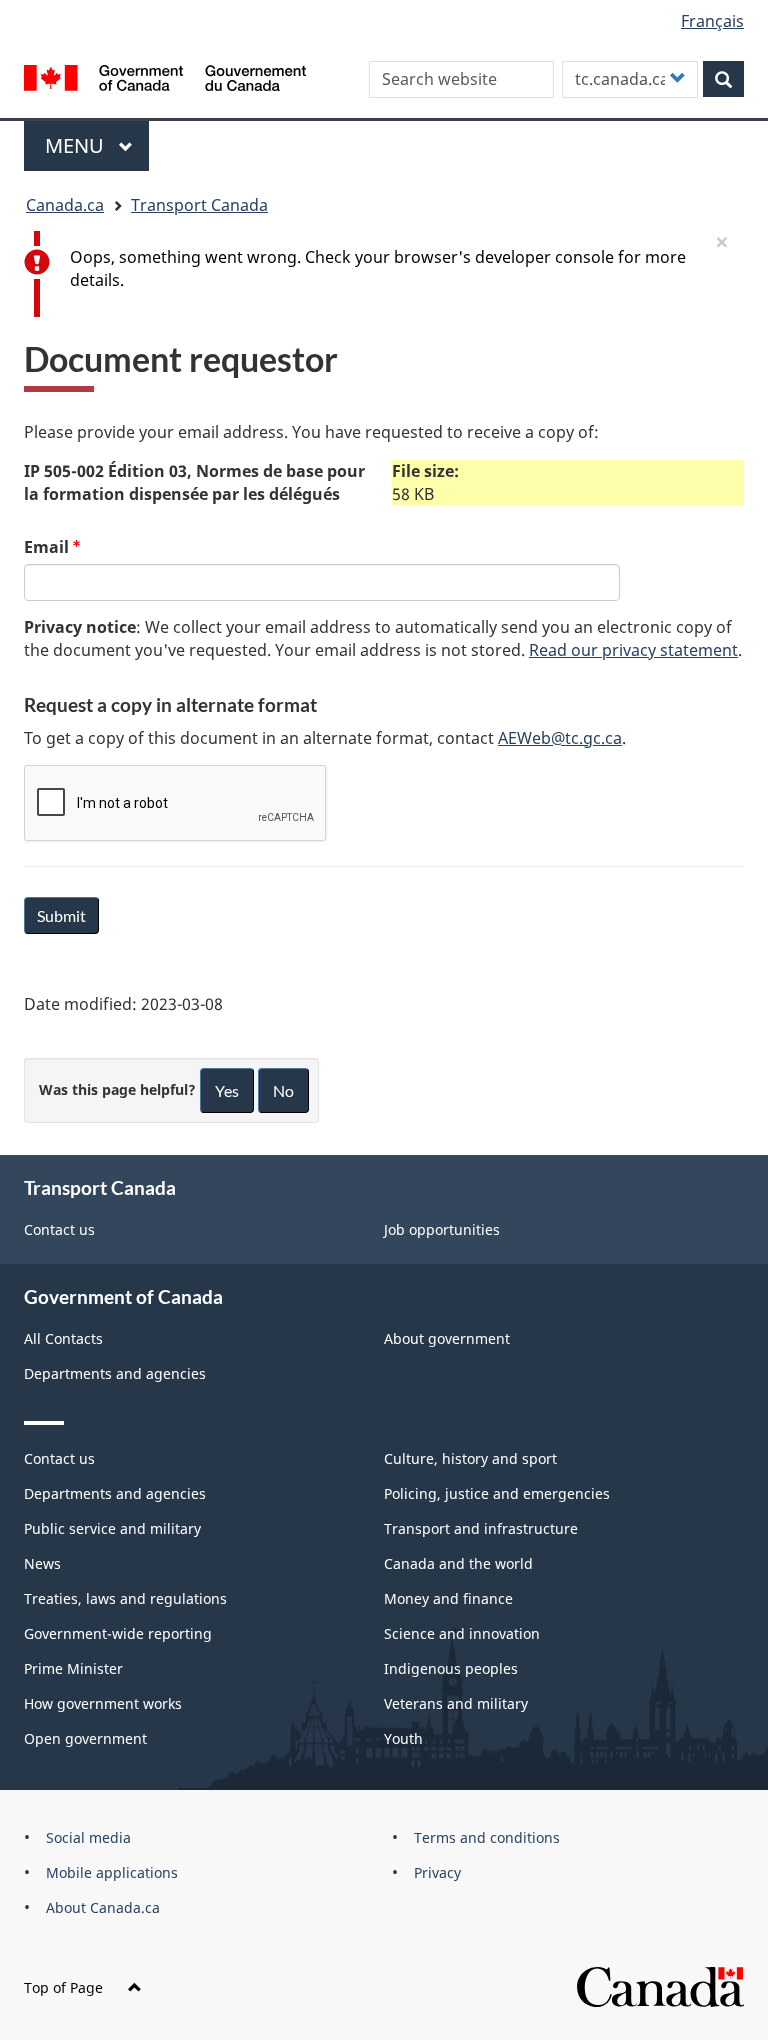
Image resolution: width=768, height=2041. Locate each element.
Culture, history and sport (470, 1458)
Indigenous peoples (451, 1668)
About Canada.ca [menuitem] (103, 1907)
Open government (85, 1738)
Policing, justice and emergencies (497, 1493)
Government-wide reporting (118, 1633)
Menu (77, 145)
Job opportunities (442, 1229)
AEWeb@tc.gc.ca (560, 738)
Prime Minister (73, 1668)
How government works (103, 1703)
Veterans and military (456, 1703)
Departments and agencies (115, 1373)
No (283, 1090)
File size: (425, 471)
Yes (227, 1090)
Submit (61, 915)
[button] (722, 241)
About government (447, 1338)
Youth (403, 1738)
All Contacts (63, 1338)
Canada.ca (65, 205)
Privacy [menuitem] (437, 1872)
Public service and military (112, 1528)
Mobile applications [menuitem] (112, 1872)
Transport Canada (199, 205)
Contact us (59, 1229)
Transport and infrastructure (481, 1528)
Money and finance (448, 1598)
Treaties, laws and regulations (125, 1598)
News (42, 1563)
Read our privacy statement (633, 650)
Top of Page (63, 1987)
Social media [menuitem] (88, 1837)
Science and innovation (462, 1633)
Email (46, 547)
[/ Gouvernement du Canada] (165, 76)
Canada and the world (458, 1563)
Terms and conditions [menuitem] (487, 1837)
